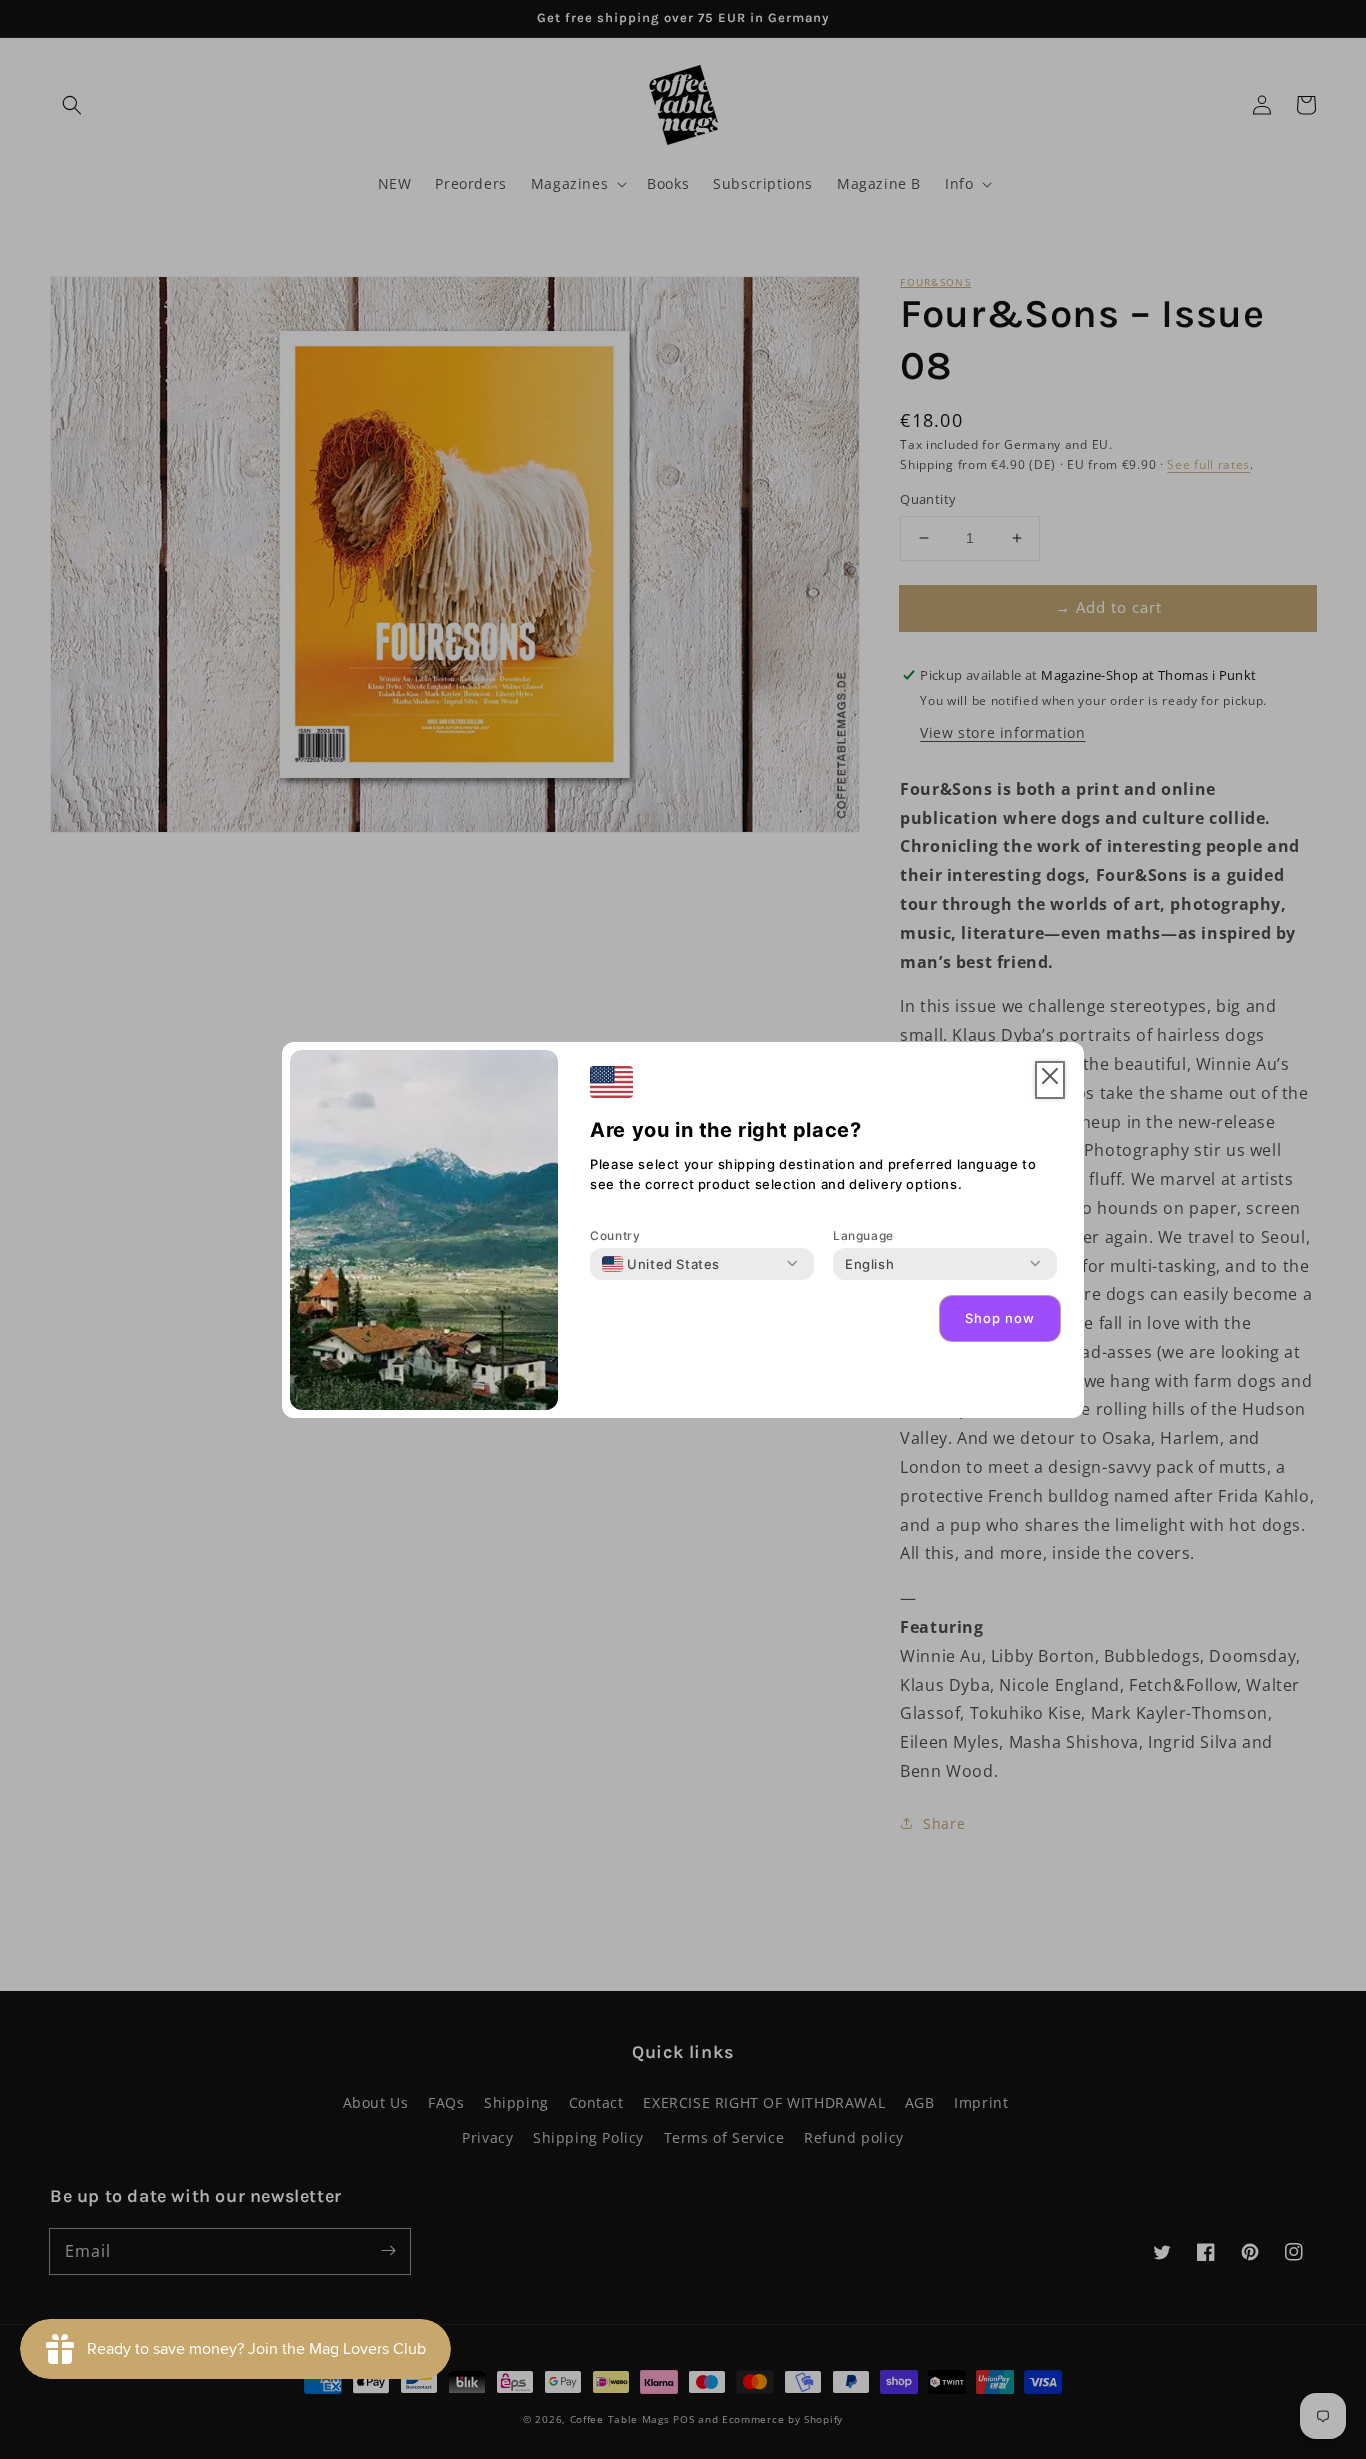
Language (863, 1235)
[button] (1050, 1080)
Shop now (1000, 1318)
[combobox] (661, 1264)
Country (615, 1235)
